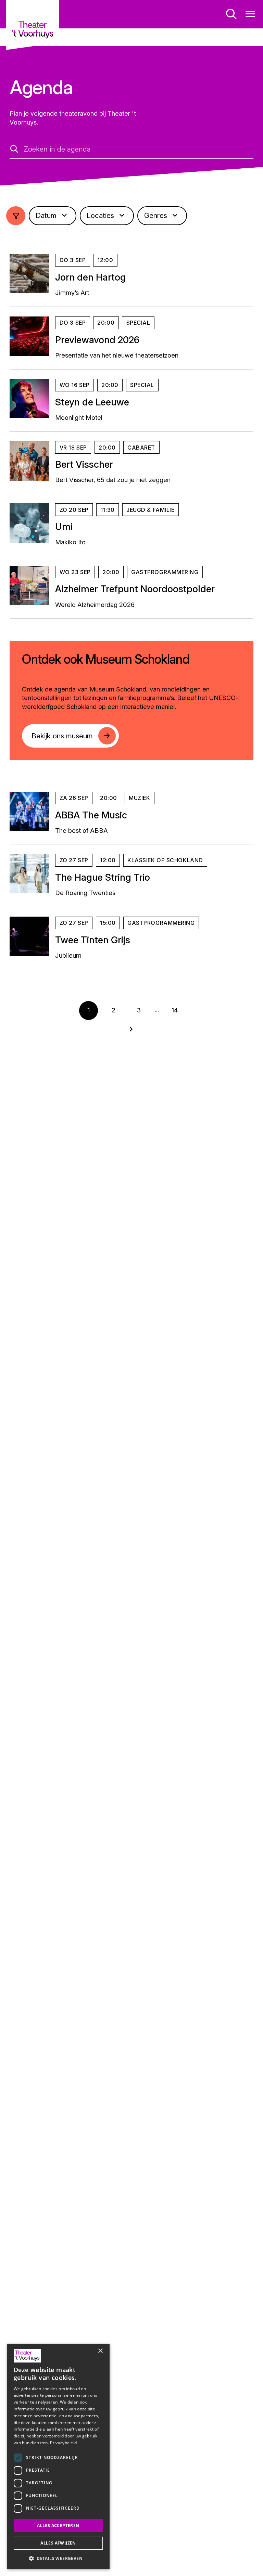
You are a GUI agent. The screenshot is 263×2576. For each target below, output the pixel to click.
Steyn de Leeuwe (92, 402)
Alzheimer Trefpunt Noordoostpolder (135, 589)
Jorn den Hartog (91, 277)
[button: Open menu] (251, 14)
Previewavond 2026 (97, 340)
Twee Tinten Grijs (93, 940)
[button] (58, 2558)
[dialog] (58, 2456)
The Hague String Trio (103, 877)
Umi (64, 527)
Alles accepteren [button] (58, 2526)
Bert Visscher (84, 464)
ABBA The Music (91, 815)
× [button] (100, 2351)
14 (175, 1010)
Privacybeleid (63, 2443)
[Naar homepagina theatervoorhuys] (33, 25)
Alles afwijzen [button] (58, 2543)
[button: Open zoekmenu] (231, 14)
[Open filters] (16, 216)
